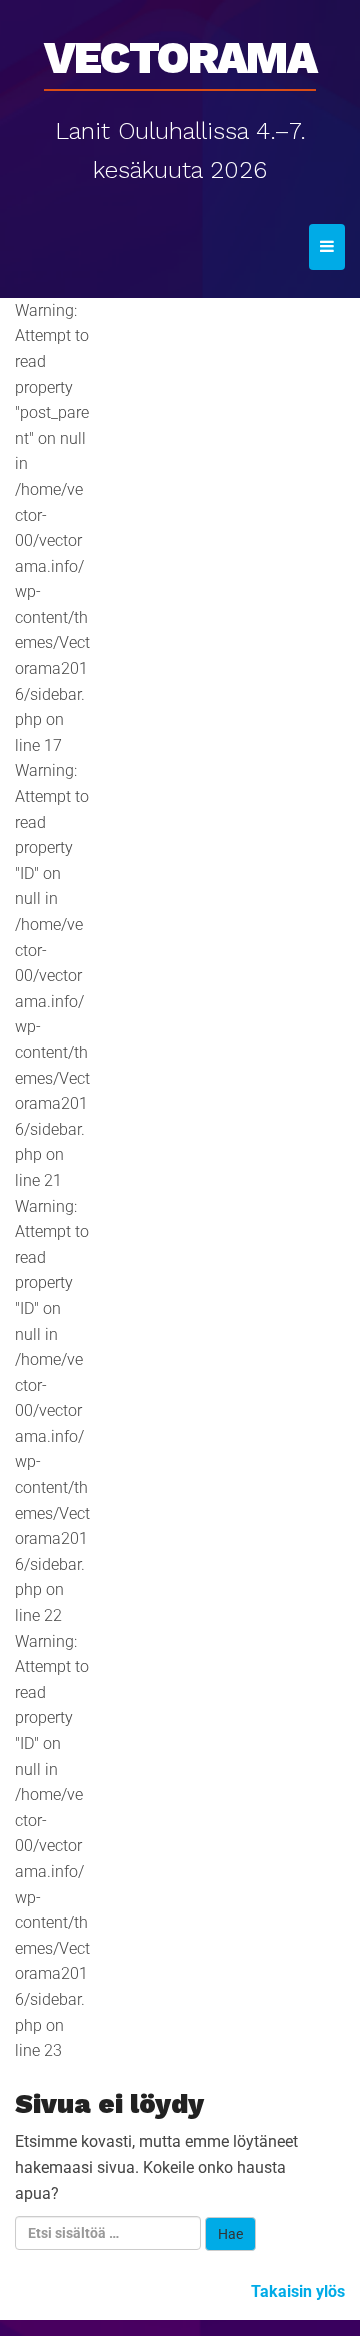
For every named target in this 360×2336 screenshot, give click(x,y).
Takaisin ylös (298, 2291)
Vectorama (180, 51)
